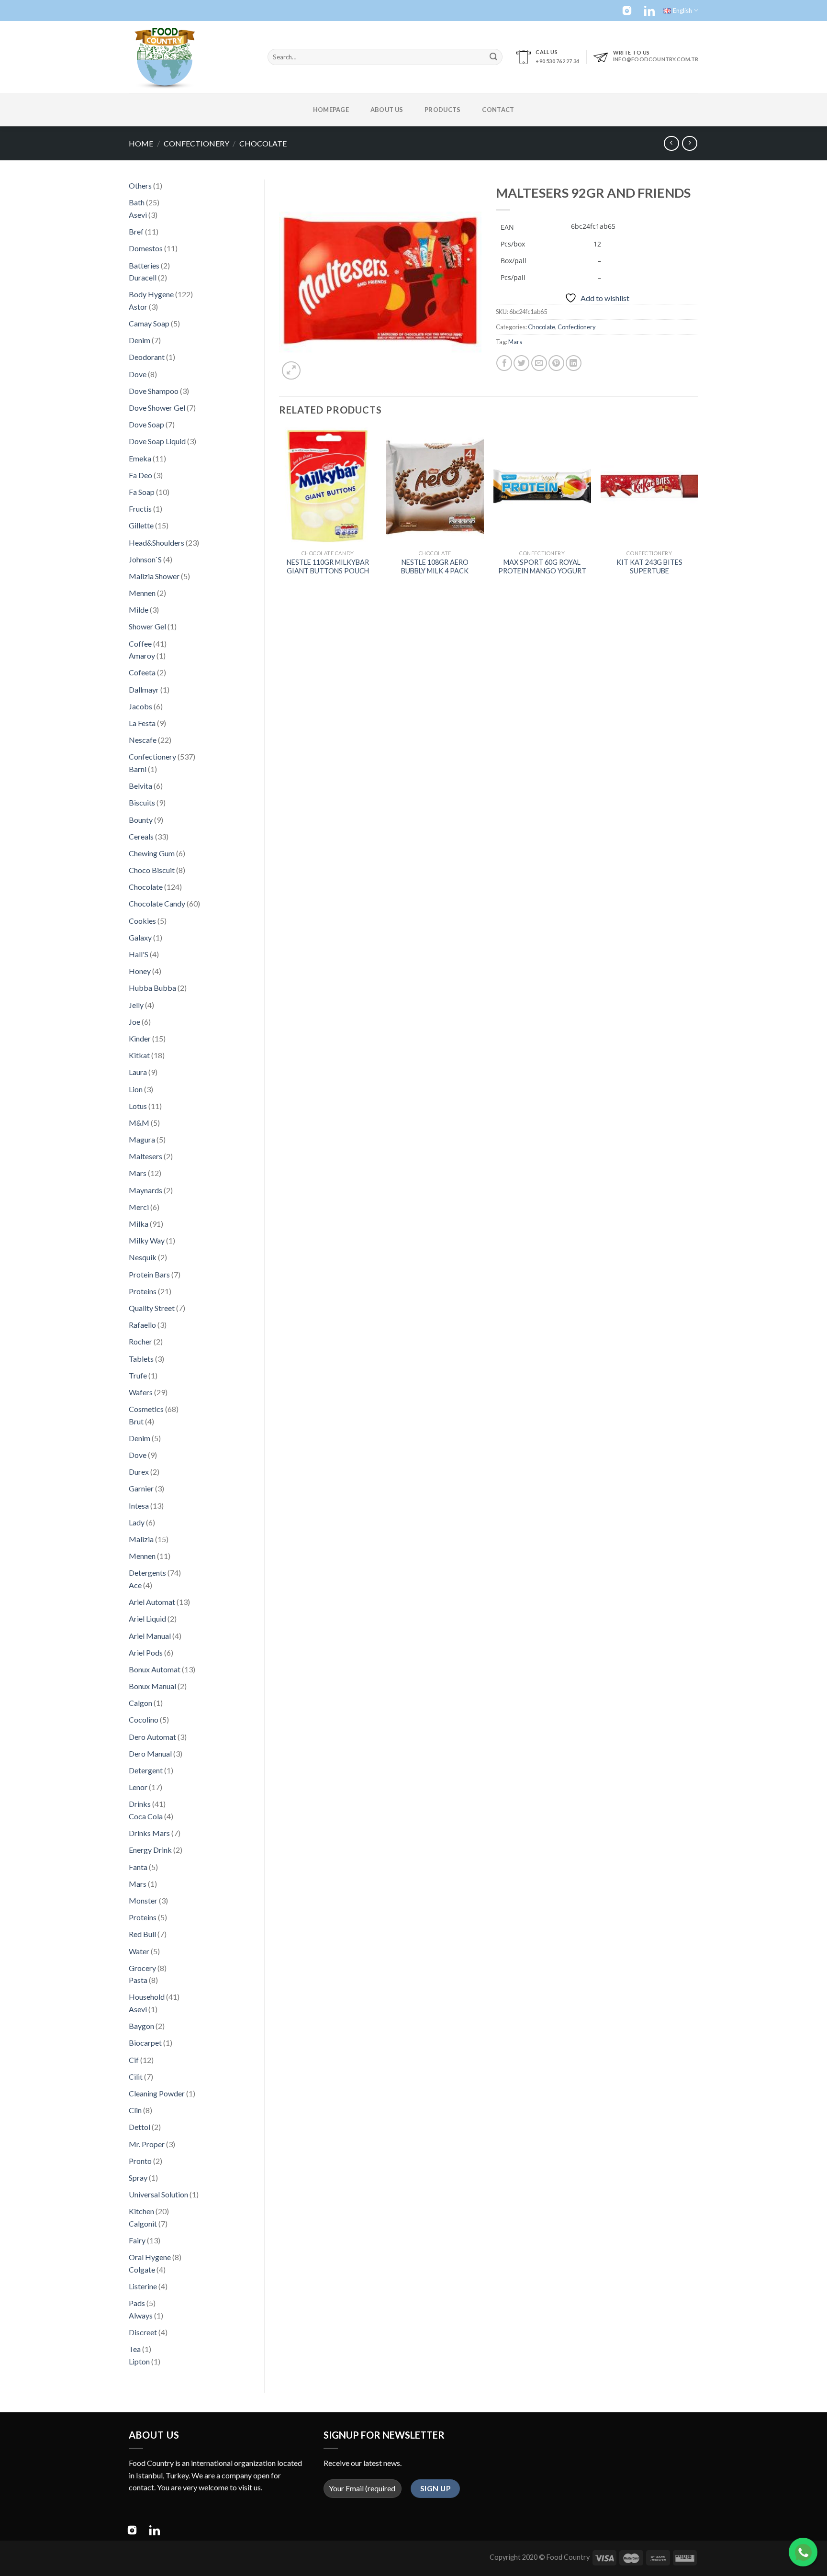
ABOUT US (387, 110)
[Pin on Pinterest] (556, 363)
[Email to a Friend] (539, 363)
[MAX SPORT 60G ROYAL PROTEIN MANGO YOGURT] (542, 486)
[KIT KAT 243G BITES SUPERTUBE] (650, 486)
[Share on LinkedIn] (574, 363)
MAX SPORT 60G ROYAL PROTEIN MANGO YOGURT (542, 567)
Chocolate (263, 143)
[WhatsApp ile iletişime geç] (803, 2552)
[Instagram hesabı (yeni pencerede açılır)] (627, 11)
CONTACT (498, 110)
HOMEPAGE (331, 110)
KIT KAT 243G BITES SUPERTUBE (649, 567)
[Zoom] (291, 371)
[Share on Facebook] (504, 363)
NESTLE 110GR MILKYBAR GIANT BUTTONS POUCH (328, 567)
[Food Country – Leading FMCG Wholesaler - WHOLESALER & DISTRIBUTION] (191, 57)
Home (141, 143)
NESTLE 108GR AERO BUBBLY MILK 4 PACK (435, 567)
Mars (515, 342)
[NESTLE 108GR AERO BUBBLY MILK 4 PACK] (435, 486)
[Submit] (493, 57)
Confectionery (196, 143)
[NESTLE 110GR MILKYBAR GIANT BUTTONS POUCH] (328, 486)
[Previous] (279, 511)
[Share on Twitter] (521, 363)
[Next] (698, 511)
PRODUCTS (442, 110)
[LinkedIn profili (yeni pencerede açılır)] (649, 11)
